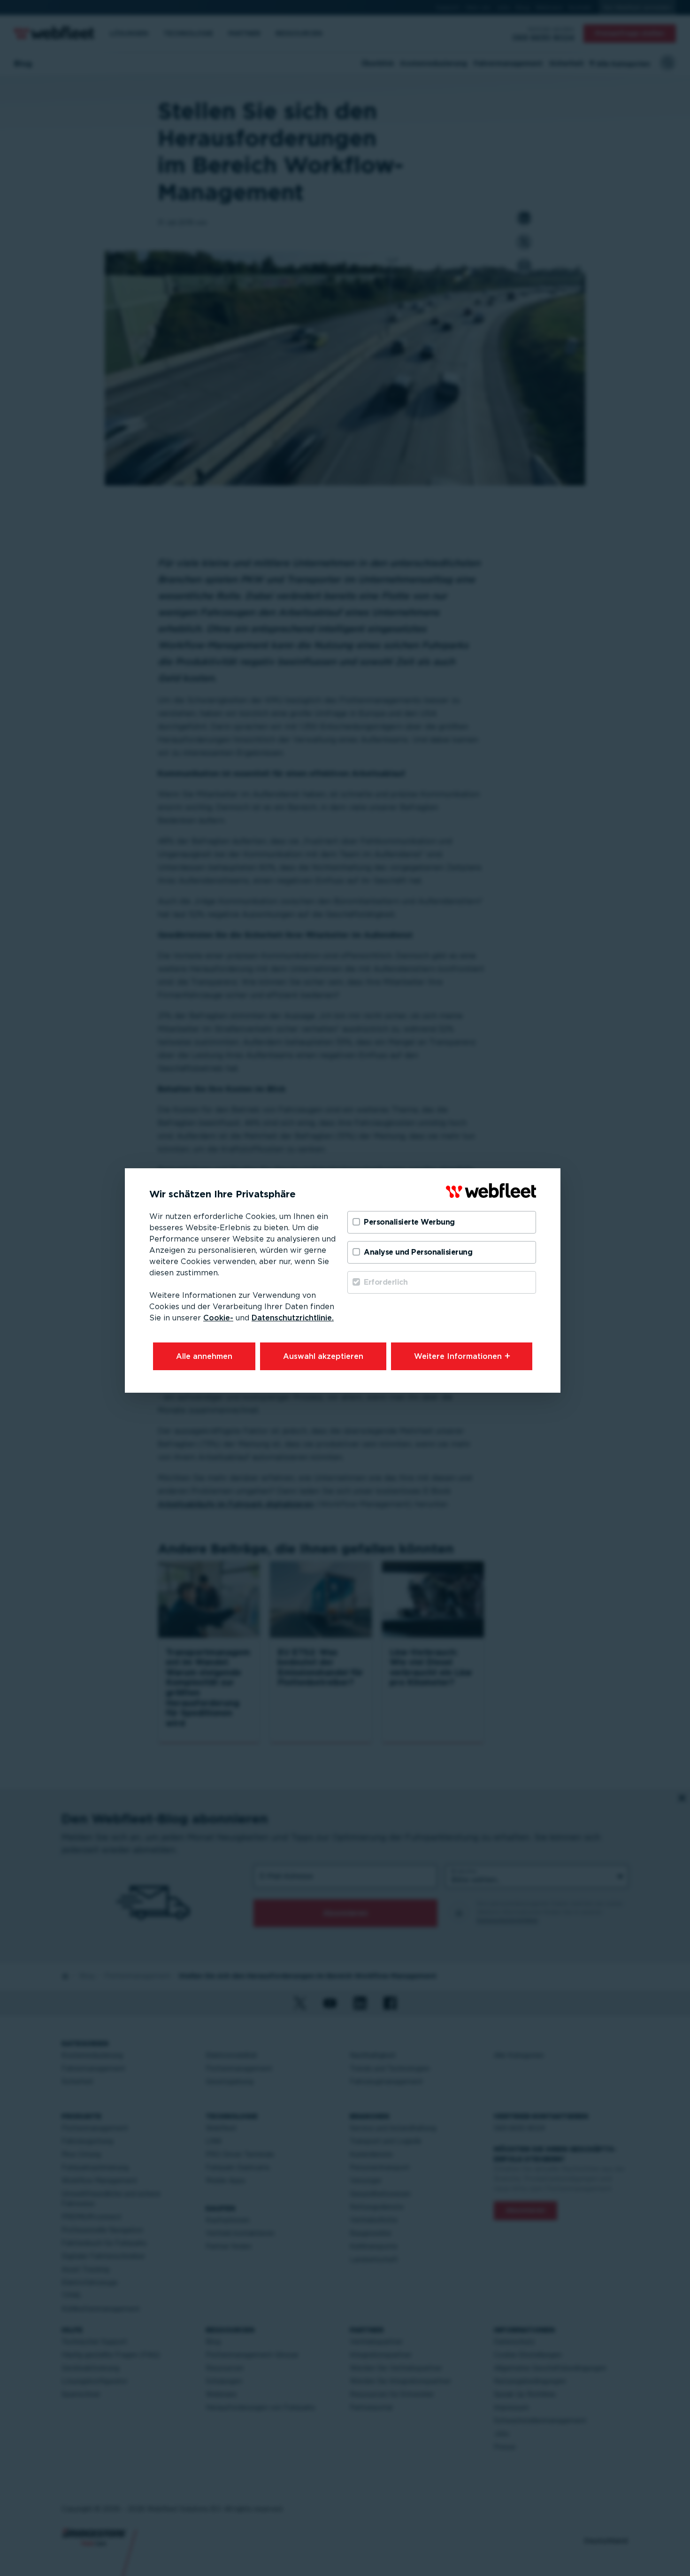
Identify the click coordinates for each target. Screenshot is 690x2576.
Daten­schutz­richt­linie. (293, 1318)
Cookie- (218, 1318)
